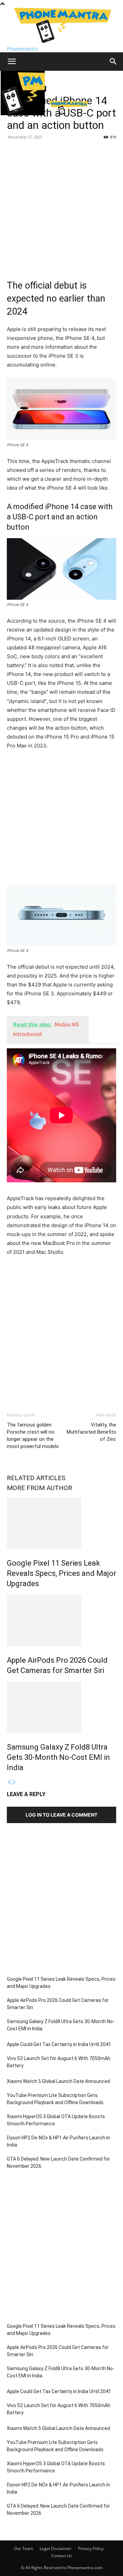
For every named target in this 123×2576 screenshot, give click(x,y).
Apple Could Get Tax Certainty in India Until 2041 (59, 2044)
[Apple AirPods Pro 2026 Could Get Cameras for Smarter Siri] (61, 1620)
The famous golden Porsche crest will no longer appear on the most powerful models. (33, 1436)
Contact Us (62, 2556)
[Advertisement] (61, 207)
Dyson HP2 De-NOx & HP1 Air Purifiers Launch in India (58, 2141)
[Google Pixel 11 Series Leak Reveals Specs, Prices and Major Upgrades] (61, 1523)
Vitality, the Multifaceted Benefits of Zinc (91, 1432)
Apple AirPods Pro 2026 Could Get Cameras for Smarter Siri (58, 2004)
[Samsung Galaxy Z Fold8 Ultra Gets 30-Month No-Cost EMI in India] (61, 1707)
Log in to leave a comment (61, 1815)
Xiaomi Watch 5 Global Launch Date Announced (58, 2081)
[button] (12, 62)
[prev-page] (9, 1782)
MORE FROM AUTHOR (39, 1488)
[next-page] (14, 1782)
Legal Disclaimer (56, 2548)
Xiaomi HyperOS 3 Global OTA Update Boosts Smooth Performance (56, 2120)
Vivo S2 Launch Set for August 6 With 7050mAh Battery (59, 2062)
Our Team (24, 2548)
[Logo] (23, 113)
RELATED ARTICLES (36, 1478)
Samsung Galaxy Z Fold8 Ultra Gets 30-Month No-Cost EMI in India (58, 1757)
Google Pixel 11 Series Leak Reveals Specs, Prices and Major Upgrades (61, 1573)
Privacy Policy (91, 2548)
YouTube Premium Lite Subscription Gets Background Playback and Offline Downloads (55, 2099)
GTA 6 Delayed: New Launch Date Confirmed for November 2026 (58, 2162)
